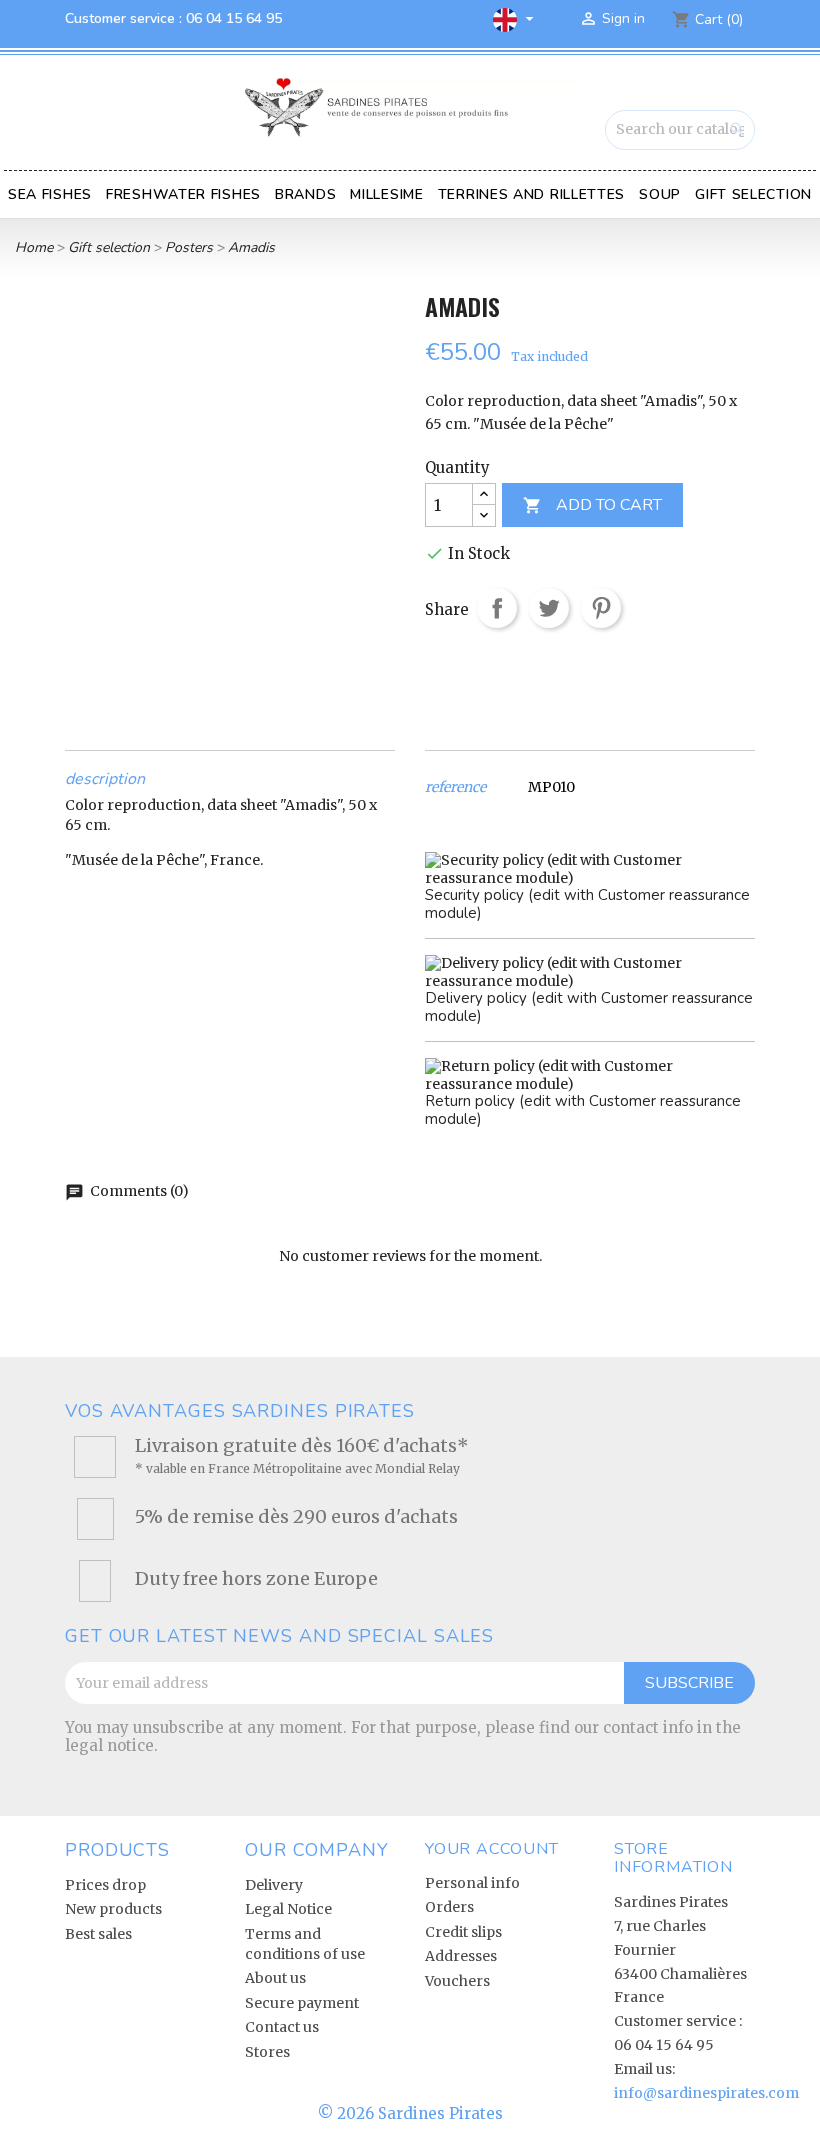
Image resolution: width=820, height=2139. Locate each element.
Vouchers (457, 1981)
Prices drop (105, 1885)
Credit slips (463, 1932)
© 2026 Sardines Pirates (410, 2113)
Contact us (282, 2027)
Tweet (549, 608)
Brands (305, 194)
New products (113, 1909)
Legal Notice (288, 1909)
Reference (455, 787)
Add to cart (592, 506)
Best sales (98, 1934)
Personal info (472, 1883)
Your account (492, 1849)
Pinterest (601, 608)
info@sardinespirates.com (706, 2093)
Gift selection (753, 194)
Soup (660, 194)
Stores (267, 2052)
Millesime (386, 194)
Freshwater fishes (183, 194)
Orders (449, 1907)
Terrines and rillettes (531, 194)
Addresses (461, 1956)
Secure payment (302, 2003)
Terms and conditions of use (305, 1944)
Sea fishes (50, 194)
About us (275, 1978)
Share (497, 608)
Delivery (274, 1885)
